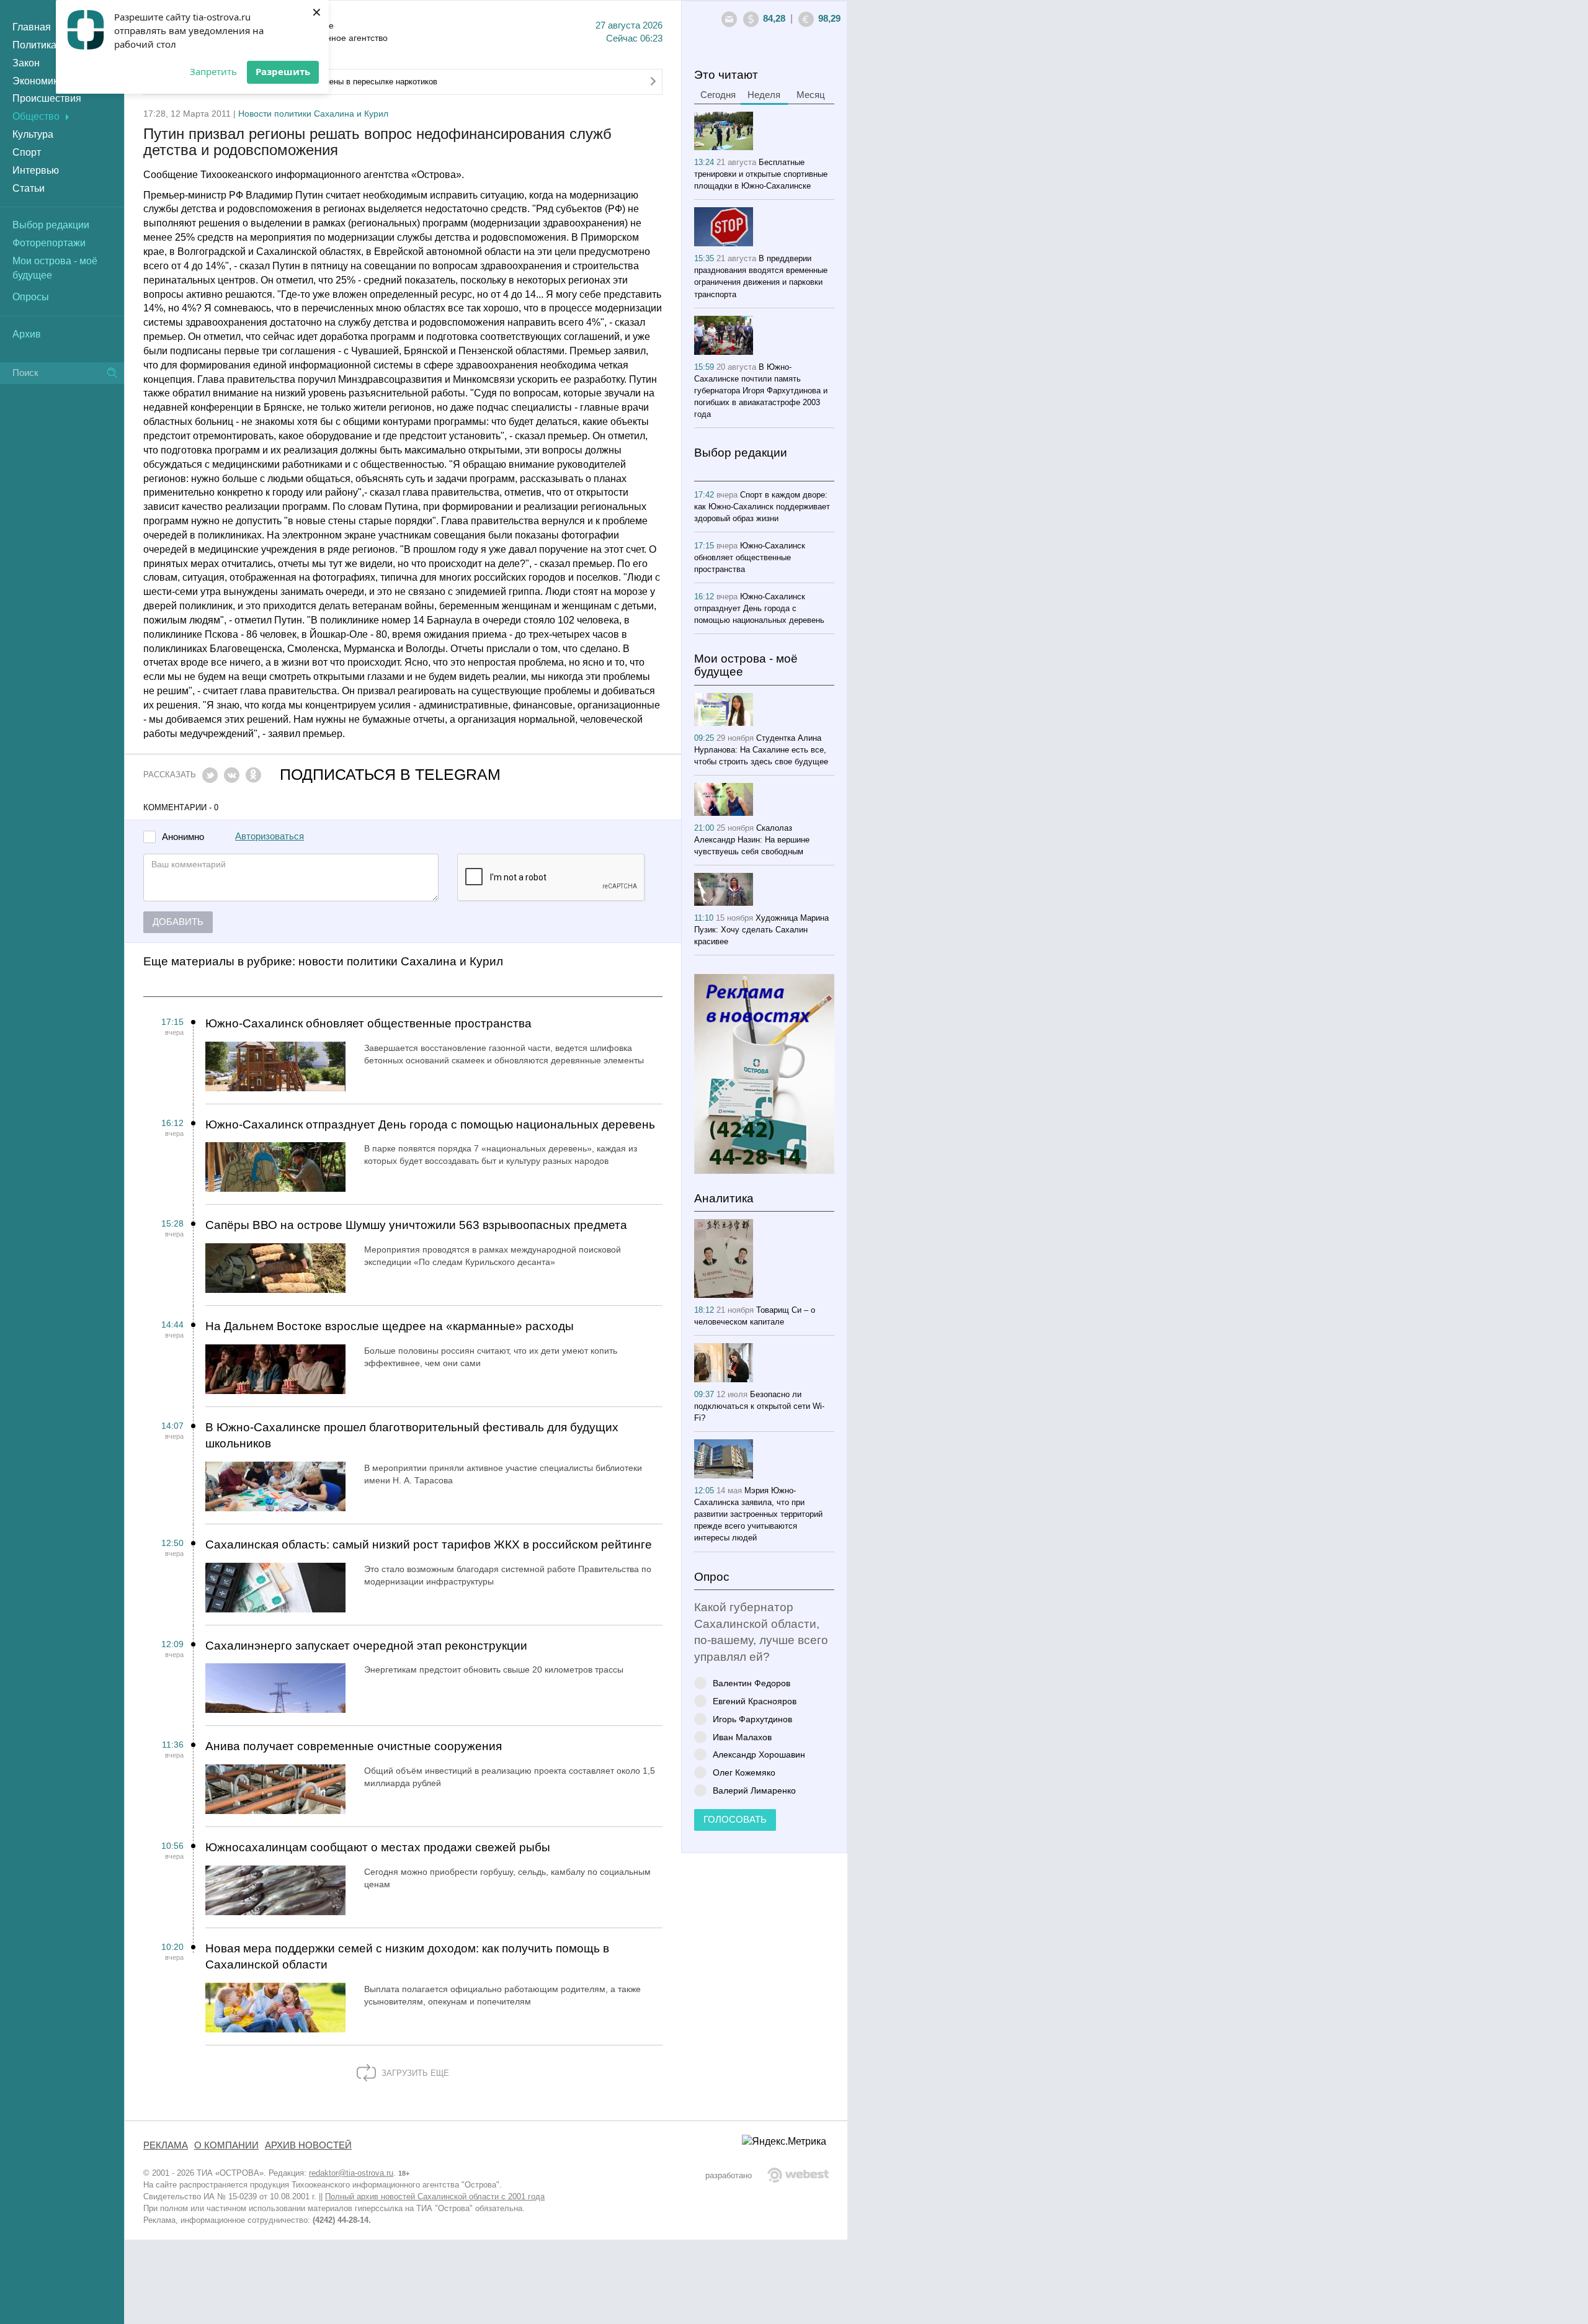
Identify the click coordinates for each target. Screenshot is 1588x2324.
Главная (32, 27)
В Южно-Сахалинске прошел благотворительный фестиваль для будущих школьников (412, 1436)
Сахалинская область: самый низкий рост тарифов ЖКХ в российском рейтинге (429, 1544)
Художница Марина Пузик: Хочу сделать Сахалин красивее (761, 930)
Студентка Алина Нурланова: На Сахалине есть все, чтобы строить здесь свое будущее (761, 750)
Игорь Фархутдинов (752, 1719)
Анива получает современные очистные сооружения (354, 1746)
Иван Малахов (742, 1737)
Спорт (27, 152)
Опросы (31, 297)
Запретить (213, 71)
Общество (36, 116)
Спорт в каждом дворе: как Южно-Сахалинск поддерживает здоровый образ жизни (762, 507)
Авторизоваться (270, 836)
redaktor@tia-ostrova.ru (351, 2173)
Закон (26, 63)
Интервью (36, 170)
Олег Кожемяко (744, 1772)
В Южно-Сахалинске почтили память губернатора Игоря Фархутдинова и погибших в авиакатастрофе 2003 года (761, 391)
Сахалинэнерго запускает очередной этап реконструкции (366, 1646)
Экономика (38, 81)
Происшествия (47, 98)
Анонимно (183, 837)
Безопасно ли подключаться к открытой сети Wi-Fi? (759, 1406)
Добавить (178, 922)
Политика (34, 45)
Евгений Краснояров (755, 1701)
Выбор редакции (51, 225)
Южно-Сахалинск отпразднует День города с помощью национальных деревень (430, 1124)
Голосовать (735, 1820)
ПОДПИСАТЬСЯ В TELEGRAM (390, 775)
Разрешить (283, 71)
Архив (27, 334)
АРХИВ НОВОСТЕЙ (308, 2145)
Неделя (764, 95)
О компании (226, 2145)
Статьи (29, 188)
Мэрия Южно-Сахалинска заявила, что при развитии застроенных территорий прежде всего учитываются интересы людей (758, 1514)
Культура (33, 134)
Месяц (811, 95)
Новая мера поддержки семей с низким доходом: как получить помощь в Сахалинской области (407, 1957)
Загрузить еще (414, 2073)
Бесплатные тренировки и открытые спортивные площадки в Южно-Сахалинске (761, 174)
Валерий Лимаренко (754, 1790)
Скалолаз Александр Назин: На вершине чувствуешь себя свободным (752, 840)
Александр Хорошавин (759, 1754)
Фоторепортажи (49, 243)
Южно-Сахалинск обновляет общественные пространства (368, 1023)
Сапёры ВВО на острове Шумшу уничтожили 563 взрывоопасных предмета (416, 1225)
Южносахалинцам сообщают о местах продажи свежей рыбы (378, 1847)
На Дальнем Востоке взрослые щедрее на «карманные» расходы (390, 1326)
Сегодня (718, 95)
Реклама (166, 2145)
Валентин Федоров (752, 1683)
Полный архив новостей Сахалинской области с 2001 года (435, 2197)
